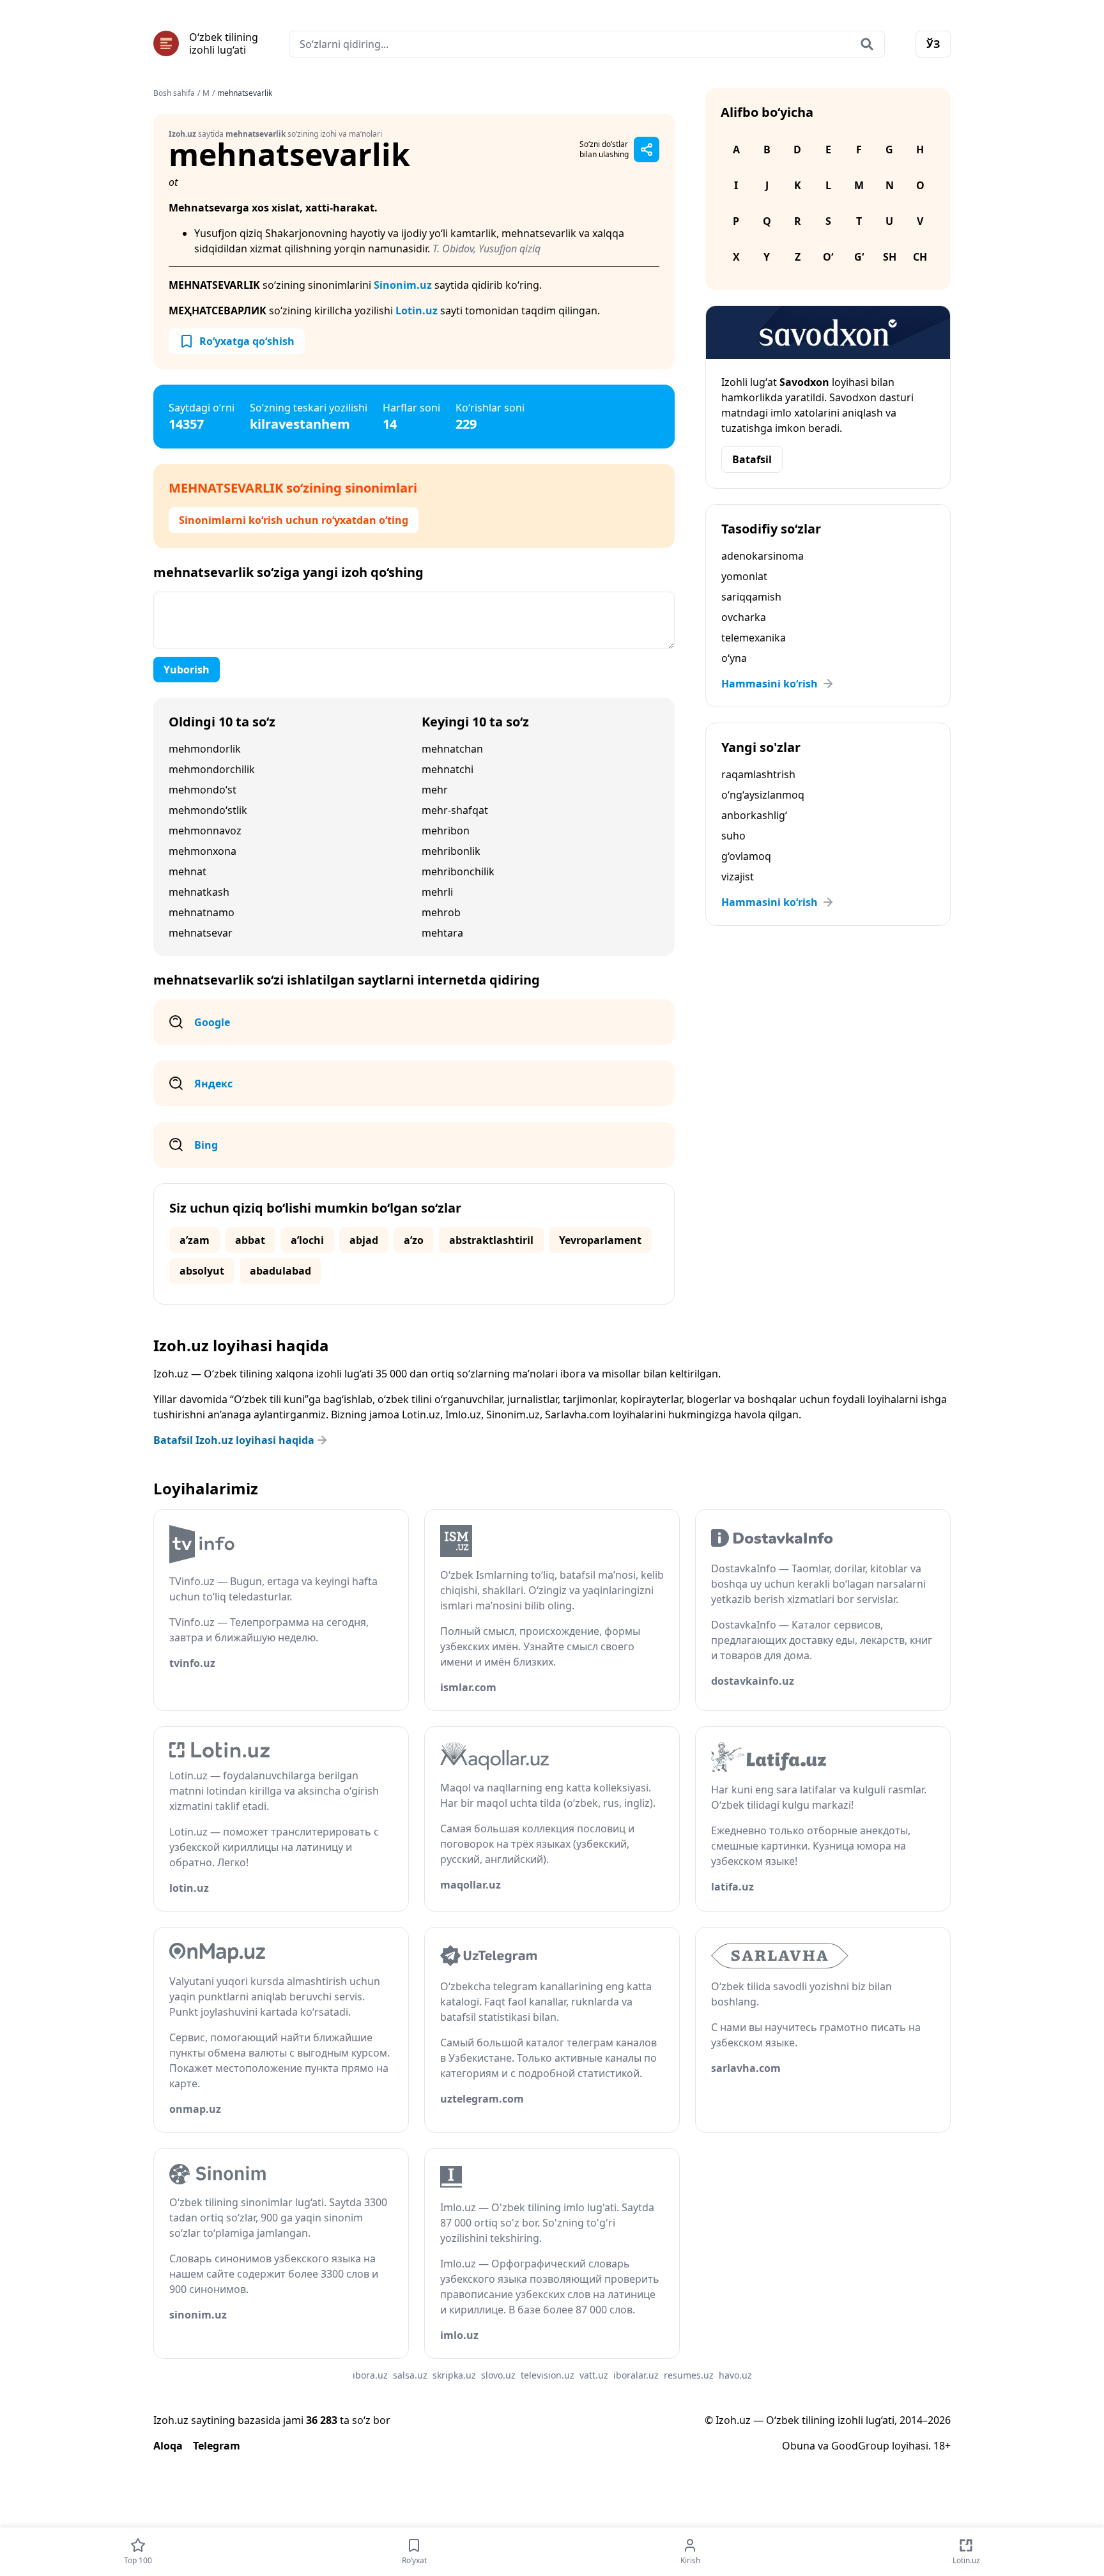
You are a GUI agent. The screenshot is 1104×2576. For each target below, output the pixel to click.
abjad (364, 1240)
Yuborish (187, 670)
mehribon (446, 831)
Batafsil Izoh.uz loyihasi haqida (234, 1440)
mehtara (442, 933)
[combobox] (587, 44)
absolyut (202, 1271)
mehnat (188, 871)
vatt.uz (594, 2375)
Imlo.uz (463, 1414)
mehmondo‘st (203, 790)
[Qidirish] (867, 44)
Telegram (217, 2446)
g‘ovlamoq (746, 856)
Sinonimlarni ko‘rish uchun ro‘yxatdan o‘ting (294, 520)
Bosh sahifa (174, 93)
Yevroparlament (600, 1240)
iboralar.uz (636, 2375)
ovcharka (744, 617)
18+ (942, 2446)
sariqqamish (751, 597)
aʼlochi (307, 1240)
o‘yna (734, 658)
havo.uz (735, 2375)
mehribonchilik (458, 871)
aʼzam (195, 1240)
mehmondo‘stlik (208, 810)
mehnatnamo (202, 912)
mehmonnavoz (205, 831)
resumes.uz (689, 2375)
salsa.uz (410, 2375)
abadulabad (280, 1271)
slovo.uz (498, 2375)
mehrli (437, 892)
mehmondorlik (205, 749)
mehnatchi (448, 769)
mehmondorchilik (212, 769)
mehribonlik (451, 851)
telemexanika (754, 638)
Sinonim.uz (403, 285)
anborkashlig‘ (754, 815)
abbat (250, 1240)
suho (733, 836)
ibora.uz (370, 2375)
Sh (890, 257)
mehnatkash (199, 892)
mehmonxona (203, 851)
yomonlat (744, 576)
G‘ (859, 257)
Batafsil (752, 459)
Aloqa (168, 2446)
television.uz (548, 2375)
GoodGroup (860, 2446)
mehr (435, 790)
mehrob (441, 912)
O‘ (828, 257)
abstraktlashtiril (491, 1240)
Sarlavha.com (578, 1414)
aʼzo (414, 1240)
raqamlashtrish (758, 774)
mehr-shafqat (455, 810)
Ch (920, 257)
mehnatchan (452, 749)
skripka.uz (454, 2375)
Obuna (799, 2446)
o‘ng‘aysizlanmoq (763, 795)
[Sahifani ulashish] (647, 149)
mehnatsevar (201, 933)
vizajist (738, 877)
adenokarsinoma (763, 556)
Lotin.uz (417, 310)
